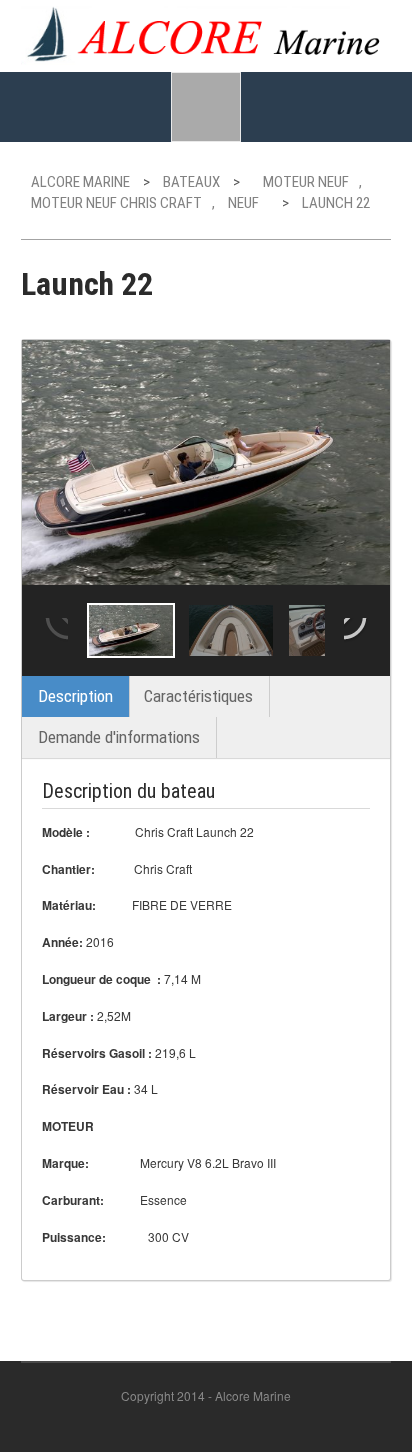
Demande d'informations (119, 737)
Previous (55, 631)
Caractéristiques (198, 696)
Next (357, 631)
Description (75, 696)
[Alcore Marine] (206, 33)
